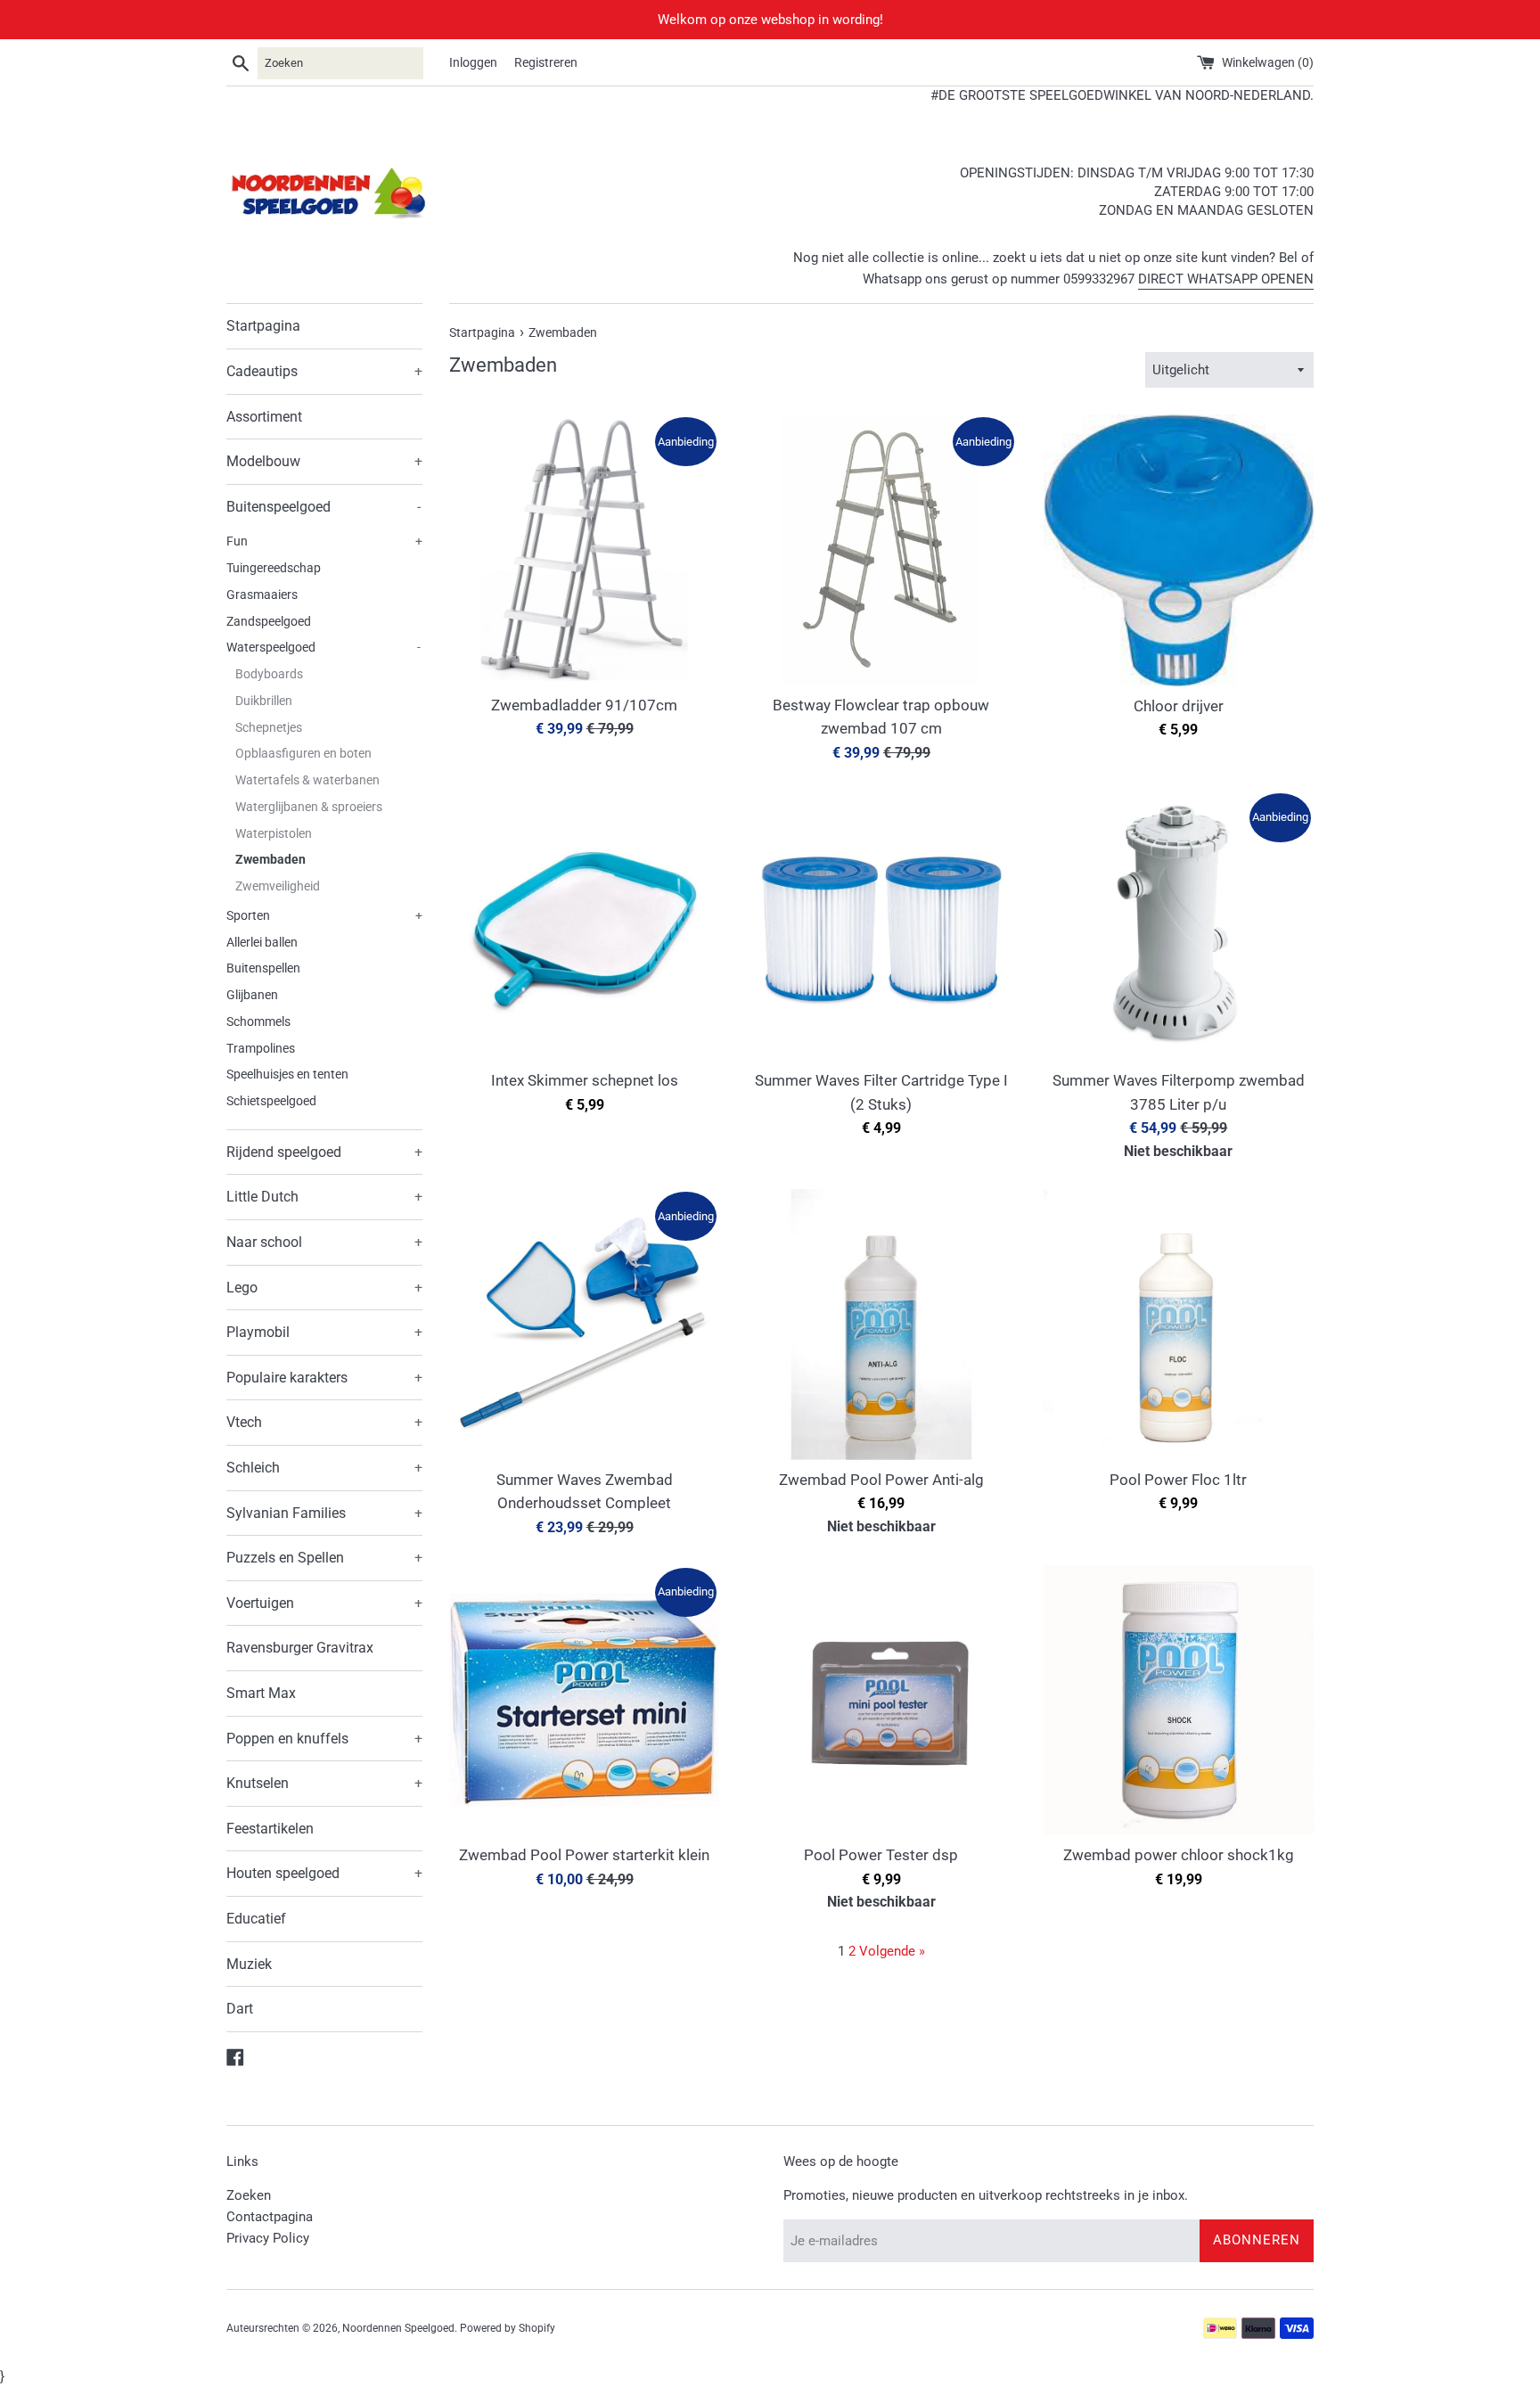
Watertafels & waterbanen (307, 780)
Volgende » (892, 1951)
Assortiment (264, 417)
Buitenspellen (263, 968)
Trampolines (261, 1048)
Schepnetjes (269, 727)
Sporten (324, 915)
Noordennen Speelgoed (398, 2328)
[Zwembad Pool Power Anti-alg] (881, 1324)
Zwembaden (270, 859)
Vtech (324, 1422)
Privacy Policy (268, 2238)
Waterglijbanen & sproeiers (309, 807)
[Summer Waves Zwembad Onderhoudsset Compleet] (584, 1324)
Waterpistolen (274, 833)
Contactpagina (270, 2217)
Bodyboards (269, 674)
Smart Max (261, 1693)
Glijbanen (252, 995)
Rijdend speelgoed (324, 1152)
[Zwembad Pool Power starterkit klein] (584, 1700)
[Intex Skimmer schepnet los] (584, 926)
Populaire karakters (324, 1378)
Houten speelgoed (324, 1873)
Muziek (249, 1964)
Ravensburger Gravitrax (300, 1648)
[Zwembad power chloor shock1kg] (1179, 1700)
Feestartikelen (270, 1829)
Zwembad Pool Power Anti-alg (881, 1480)
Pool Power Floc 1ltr (1178, 1480)
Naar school (324, 1242)
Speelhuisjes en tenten (287, 1074)
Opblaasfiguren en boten (303, 753)
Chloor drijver (1179, 706)
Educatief (256, 1919)
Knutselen (324, 1783)
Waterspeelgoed (324, 647)
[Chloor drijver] (1179, 550)
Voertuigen (324, 1603)
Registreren (546, 62)
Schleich (324, 1468)
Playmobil (324, 1332)
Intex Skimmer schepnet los (585, 1081)
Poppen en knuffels (324, 1739)
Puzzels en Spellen (324, 1558)
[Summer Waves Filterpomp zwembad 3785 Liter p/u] (1179, 926)
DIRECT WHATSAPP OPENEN (1226, 279)
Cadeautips (324, 371)
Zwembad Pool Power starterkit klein (584, 1855)
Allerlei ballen (262, 942)
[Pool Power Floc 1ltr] (1179, 1324)
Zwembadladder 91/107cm (584, 705)
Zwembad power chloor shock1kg (1179, 1855)
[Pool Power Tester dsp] (881, 1700)
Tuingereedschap (274, 568)
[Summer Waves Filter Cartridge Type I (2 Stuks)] (881, 926)
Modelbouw (324, 461)
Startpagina (263, 326)
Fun (324, 541)
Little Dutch (324, 1197)
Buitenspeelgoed (324, 507)
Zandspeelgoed (269, 621)
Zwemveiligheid (278, 886)
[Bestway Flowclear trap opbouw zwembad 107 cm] (881, 550)
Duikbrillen (264, 701)
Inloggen (473, 62)
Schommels (258, 1021)
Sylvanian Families (324, 1513)
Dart (240, 2009)
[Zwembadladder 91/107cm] (584, 550)
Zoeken (249, 2195)
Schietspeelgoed (271, 1101)
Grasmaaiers (262, 595)
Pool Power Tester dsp (881, 1855)
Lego (324, 1288)
